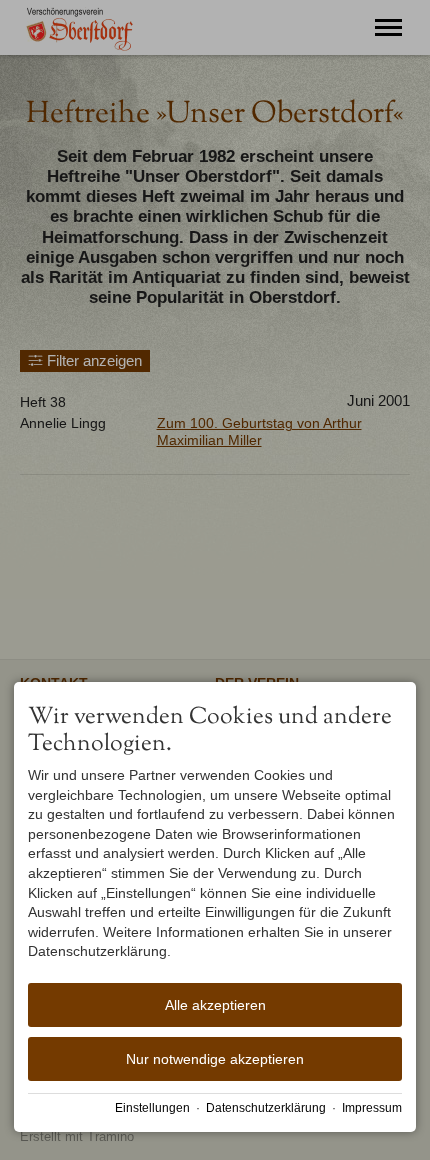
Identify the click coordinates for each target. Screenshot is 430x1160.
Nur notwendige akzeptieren (215, 1059)
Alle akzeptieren (215, 1005)
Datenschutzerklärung (266, 1108)
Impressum (372, 1108)
